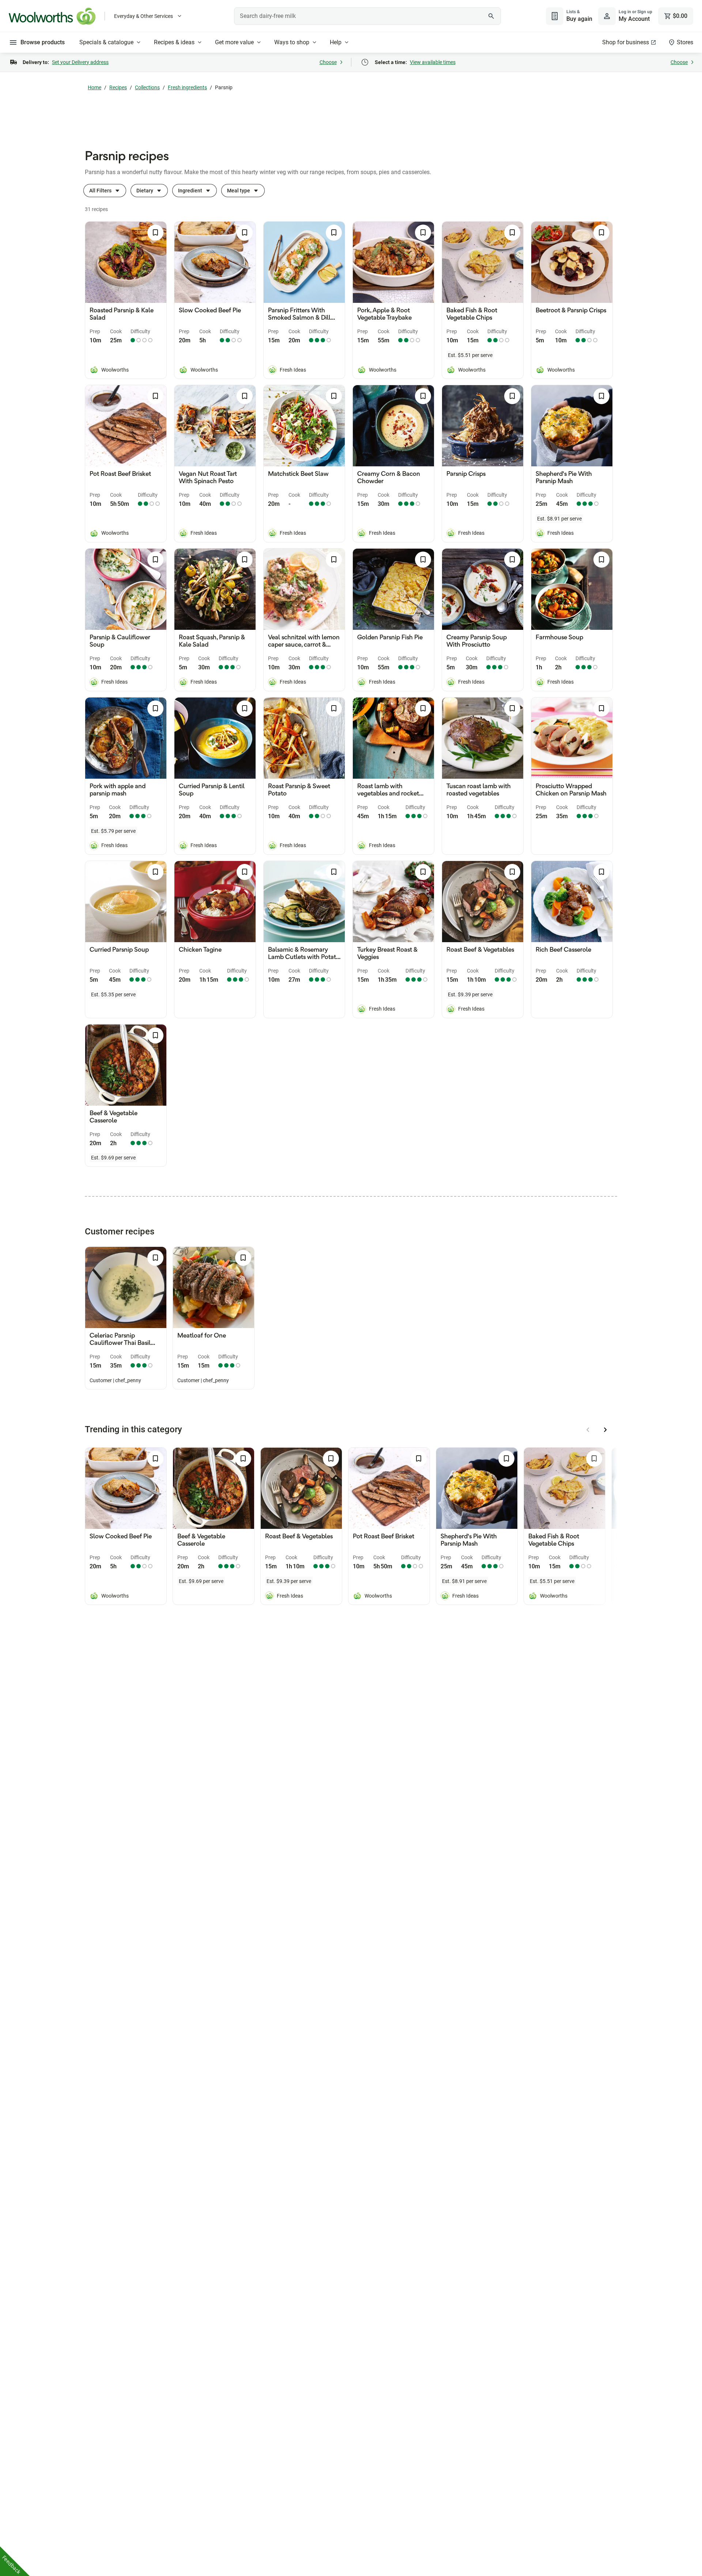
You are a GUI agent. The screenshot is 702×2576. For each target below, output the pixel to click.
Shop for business (626, 42)
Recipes (118, 87)
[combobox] (367, 16)
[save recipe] (155, 233)
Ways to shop (292, 42)
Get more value (234, 42)
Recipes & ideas (174, 42)
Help (336, 42)
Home (95, 87)
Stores (685, 42)
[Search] (491, 16)
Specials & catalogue (106, 42)
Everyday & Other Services (144, 16)
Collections (147, 87)
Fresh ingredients (187, 87)
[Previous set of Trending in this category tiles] (588, 1430)
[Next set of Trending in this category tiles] (605, 1430)
